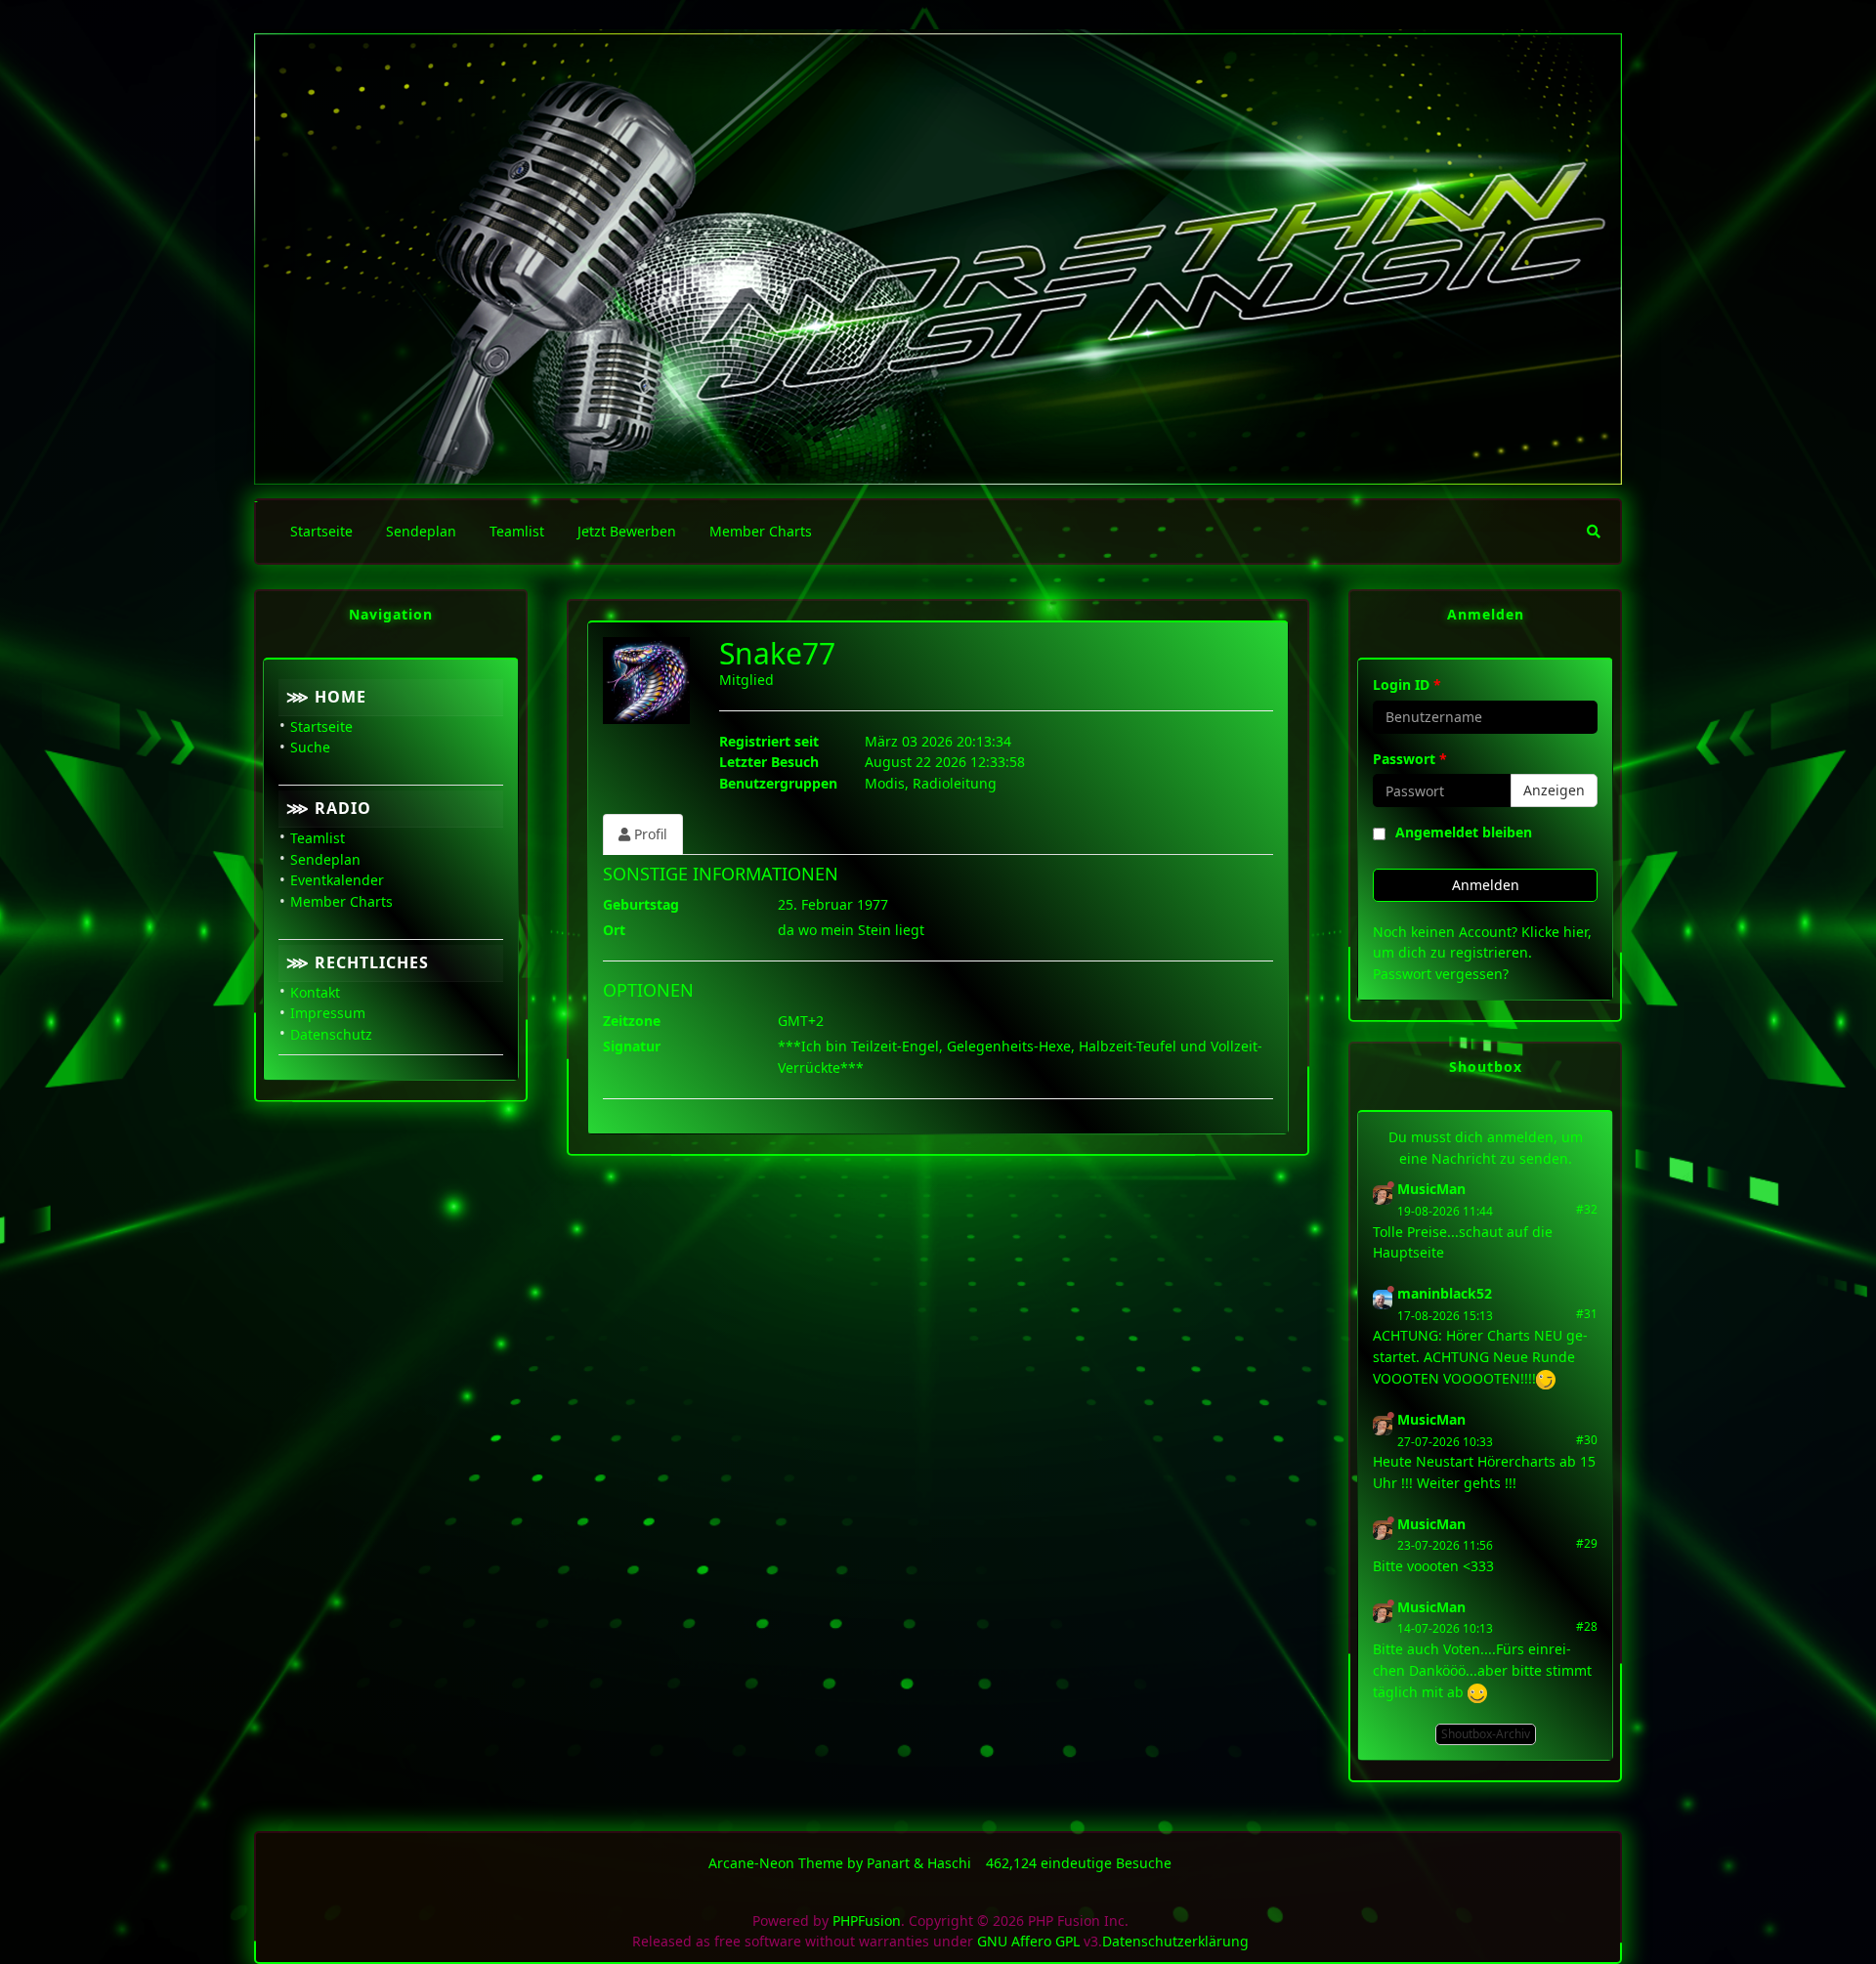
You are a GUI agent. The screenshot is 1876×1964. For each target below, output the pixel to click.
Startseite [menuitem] (321, 531)
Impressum (328, 1013)
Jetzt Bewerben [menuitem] (627, 531)
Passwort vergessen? (1441, 974)
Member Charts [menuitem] (761, 531)
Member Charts (341, 901)
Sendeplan (325, 859)
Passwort (1410, 759)
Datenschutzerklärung (1175, 1941)
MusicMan (1431, 1189)
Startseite (321, 726)
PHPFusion (867, 1921)
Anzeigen (1554, 790)
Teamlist (318, 838)
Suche (310, 747)
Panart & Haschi (919, 1863)
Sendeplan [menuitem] (421, 531)
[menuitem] (1594, 532)
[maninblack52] (1383, 1298)
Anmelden (1486, 885)
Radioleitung (955, 783)
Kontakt (315, 992)
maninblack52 (1445, 1293)
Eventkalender (337, 880)
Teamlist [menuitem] (517, 531)
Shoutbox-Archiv (1486, 1734)
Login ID (1407, 684)
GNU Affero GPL (1028, 1941)
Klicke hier (1555, 932)
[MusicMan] (1383, 1194)
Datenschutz (331, 1034)
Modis (885, 783)
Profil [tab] (649, 834)
